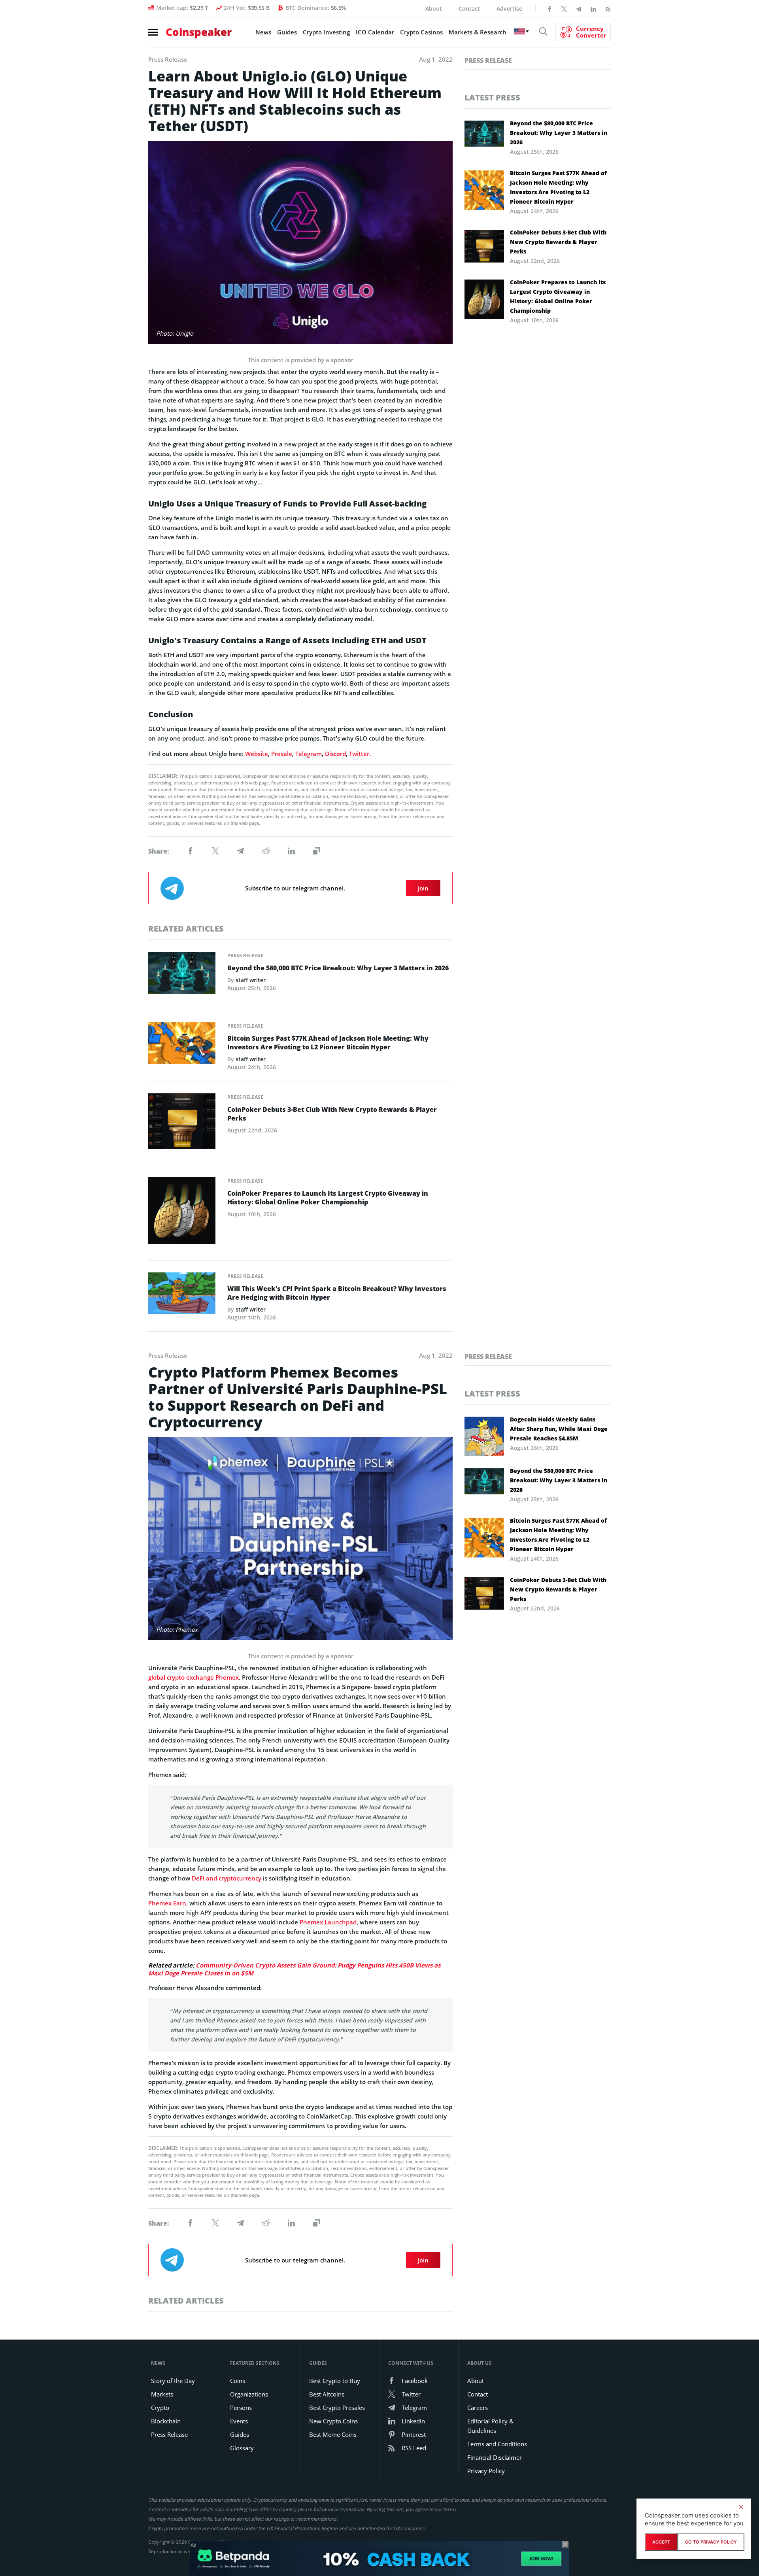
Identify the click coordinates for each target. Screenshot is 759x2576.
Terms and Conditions (497, 2444)
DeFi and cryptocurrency (227, 1878)
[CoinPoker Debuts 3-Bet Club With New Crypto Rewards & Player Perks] (182, 1123)
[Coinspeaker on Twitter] (564, 8)
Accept (661, 2542)
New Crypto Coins (333, 2421)
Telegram (309, 754)
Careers (478, 2408)
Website (257, 754)
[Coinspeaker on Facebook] (549, 8)
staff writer (251, 980)
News (263, 32)
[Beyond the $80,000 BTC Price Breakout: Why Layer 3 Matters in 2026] (182, 975)
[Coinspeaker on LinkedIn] (593, 8)
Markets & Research (478, 32)
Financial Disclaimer (495, 2457)
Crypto (160, 2408)
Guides (287, 32)
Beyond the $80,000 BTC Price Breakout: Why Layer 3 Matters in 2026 (338, 968)
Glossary (242, 2448)
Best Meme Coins (333, 2434)
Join (423, 888)
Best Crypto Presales (337, 2408)
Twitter (359, 754)
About (434, 9)
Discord (335, 754)
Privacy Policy (486, 2471)
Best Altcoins (327, 2394)
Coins (238, 2381)
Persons (241, 2408)
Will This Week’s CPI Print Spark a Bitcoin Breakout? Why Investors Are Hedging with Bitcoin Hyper (337, 1293)
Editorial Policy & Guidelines (490, 2426)
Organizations (249, 2394)
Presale (282, 754)
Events (239, 2421)
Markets (162, 2394)
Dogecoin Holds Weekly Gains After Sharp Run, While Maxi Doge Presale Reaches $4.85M (559, 1429)
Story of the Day (173, 2381)
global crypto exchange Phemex (194, 1677)
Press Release (245, 955)
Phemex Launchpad (328, 1922)
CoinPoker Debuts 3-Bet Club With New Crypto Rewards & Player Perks (332, 1114)
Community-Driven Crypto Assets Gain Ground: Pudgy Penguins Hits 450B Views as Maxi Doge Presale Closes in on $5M (294, 1969)
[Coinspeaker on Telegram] (579, 8)
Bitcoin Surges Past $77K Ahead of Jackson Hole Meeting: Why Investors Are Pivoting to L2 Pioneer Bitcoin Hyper (328, 1043)
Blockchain (166, 2421)
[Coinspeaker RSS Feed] (608, 8)
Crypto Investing (326, 32)
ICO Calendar (375, 32)
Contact (469, 9)
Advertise (509, 9)
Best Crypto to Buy (335, 2381)
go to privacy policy (711, 2542)
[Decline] (741, 2507)
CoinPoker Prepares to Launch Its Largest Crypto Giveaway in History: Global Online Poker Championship (328, 1198)
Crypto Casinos (421, 32)
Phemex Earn (167, 1903)
